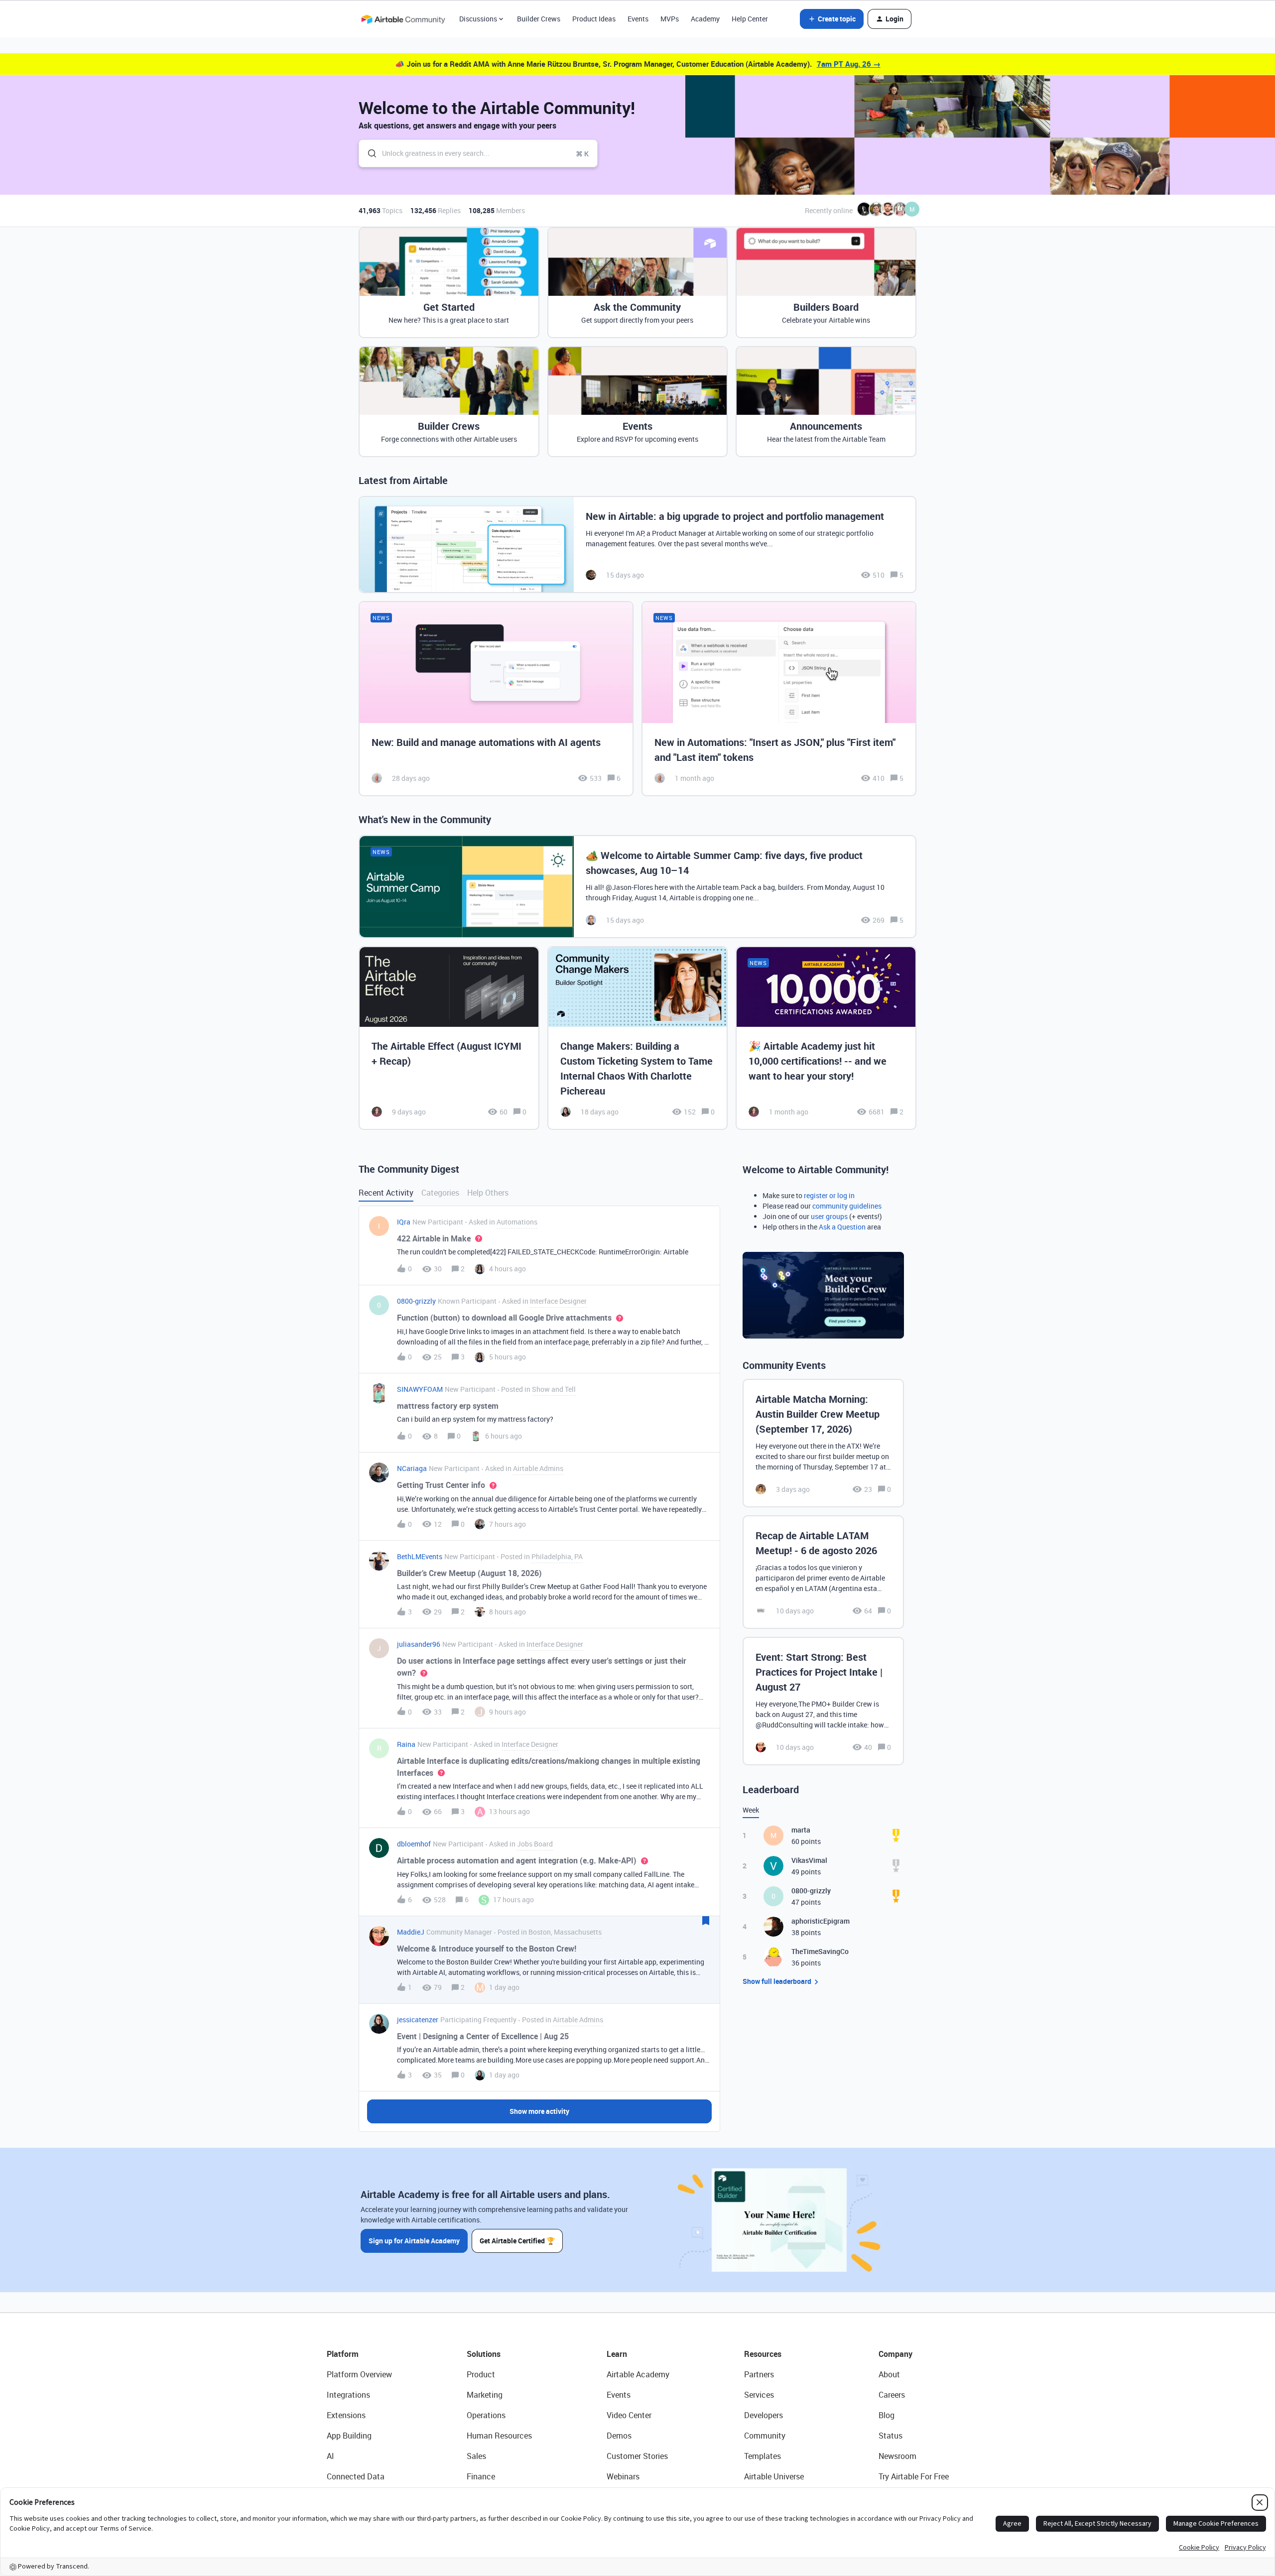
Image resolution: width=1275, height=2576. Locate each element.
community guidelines (847, 1206)
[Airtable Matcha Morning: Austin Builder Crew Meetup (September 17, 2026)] (823, 1443)
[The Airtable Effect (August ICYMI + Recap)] (449, 1038)
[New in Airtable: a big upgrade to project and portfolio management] (637, 545)
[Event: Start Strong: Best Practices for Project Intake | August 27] (823, 1701)
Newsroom (897, 2456)
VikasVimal (809, 1860)
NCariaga (412, 1468)
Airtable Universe (774, 2476)
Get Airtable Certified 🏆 (517, 2241)
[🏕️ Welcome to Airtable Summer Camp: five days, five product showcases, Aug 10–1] (637, 887)
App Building (349, 2436)
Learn (617, 2354)
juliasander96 (419, 1644)
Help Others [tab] (488, 1193)
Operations (486, 2415)
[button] (832, 19)
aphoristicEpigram (821, 1921)
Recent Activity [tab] (386, 1193)
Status (891, 2436)
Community (765, 2436)
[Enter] (368, 153)
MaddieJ (411, 1932)
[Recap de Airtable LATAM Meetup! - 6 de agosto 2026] (823, 1572)
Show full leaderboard (777, 1981)
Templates (763, 2456)
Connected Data (356, 2476)
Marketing (485, 2395)
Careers (892, 2395)
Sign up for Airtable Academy (414, 2241)
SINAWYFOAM (420, 1389)
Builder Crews (539, 19)
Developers (764, 2415)
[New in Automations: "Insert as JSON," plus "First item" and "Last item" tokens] (779, 699)
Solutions (484, 2354)
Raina (406, 1744)
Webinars (623, 2476)
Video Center (629, 2415)
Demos (619, 2436)
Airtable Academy (638, 2374)
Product (481, 2374)
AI (330, 2456)
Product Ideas (594, 19)
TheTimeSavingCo (820, 1951)
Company (895, 2354)
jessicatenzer (418, 2020)
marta (801, 1830)
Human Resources (499, 2436)
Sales (476, 2456)
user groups (829, 1216)
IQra (404, 1222)
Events (638, 19)
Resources (763, 2354)
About (889, 2374)
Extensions (346, 2415)
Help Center (750, 19)
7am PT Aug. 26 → (849, 64)
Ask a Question (842, 1227)
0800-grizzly (416, 1301)
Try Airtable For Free (914, 2476)
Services (759, 2395)
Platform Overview (359, 2374)
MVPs (670, 19)
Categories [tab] (440, 1193)
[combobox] (478, 153)
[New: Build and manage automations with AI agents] (496, 699)
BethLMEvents (420, 1556)
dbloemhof (414, 1844)
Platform (343, 2354)
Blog (887, 2415)
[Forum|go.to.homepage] (403, 19)
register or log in (829, 1195)
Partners (759, 2374)
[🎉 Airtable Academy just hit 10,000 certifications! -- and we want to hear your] (826, 1038)
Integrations (348, 2395)
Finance (481, 2476)
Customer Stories (637, 2456)
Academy (705, 19)
